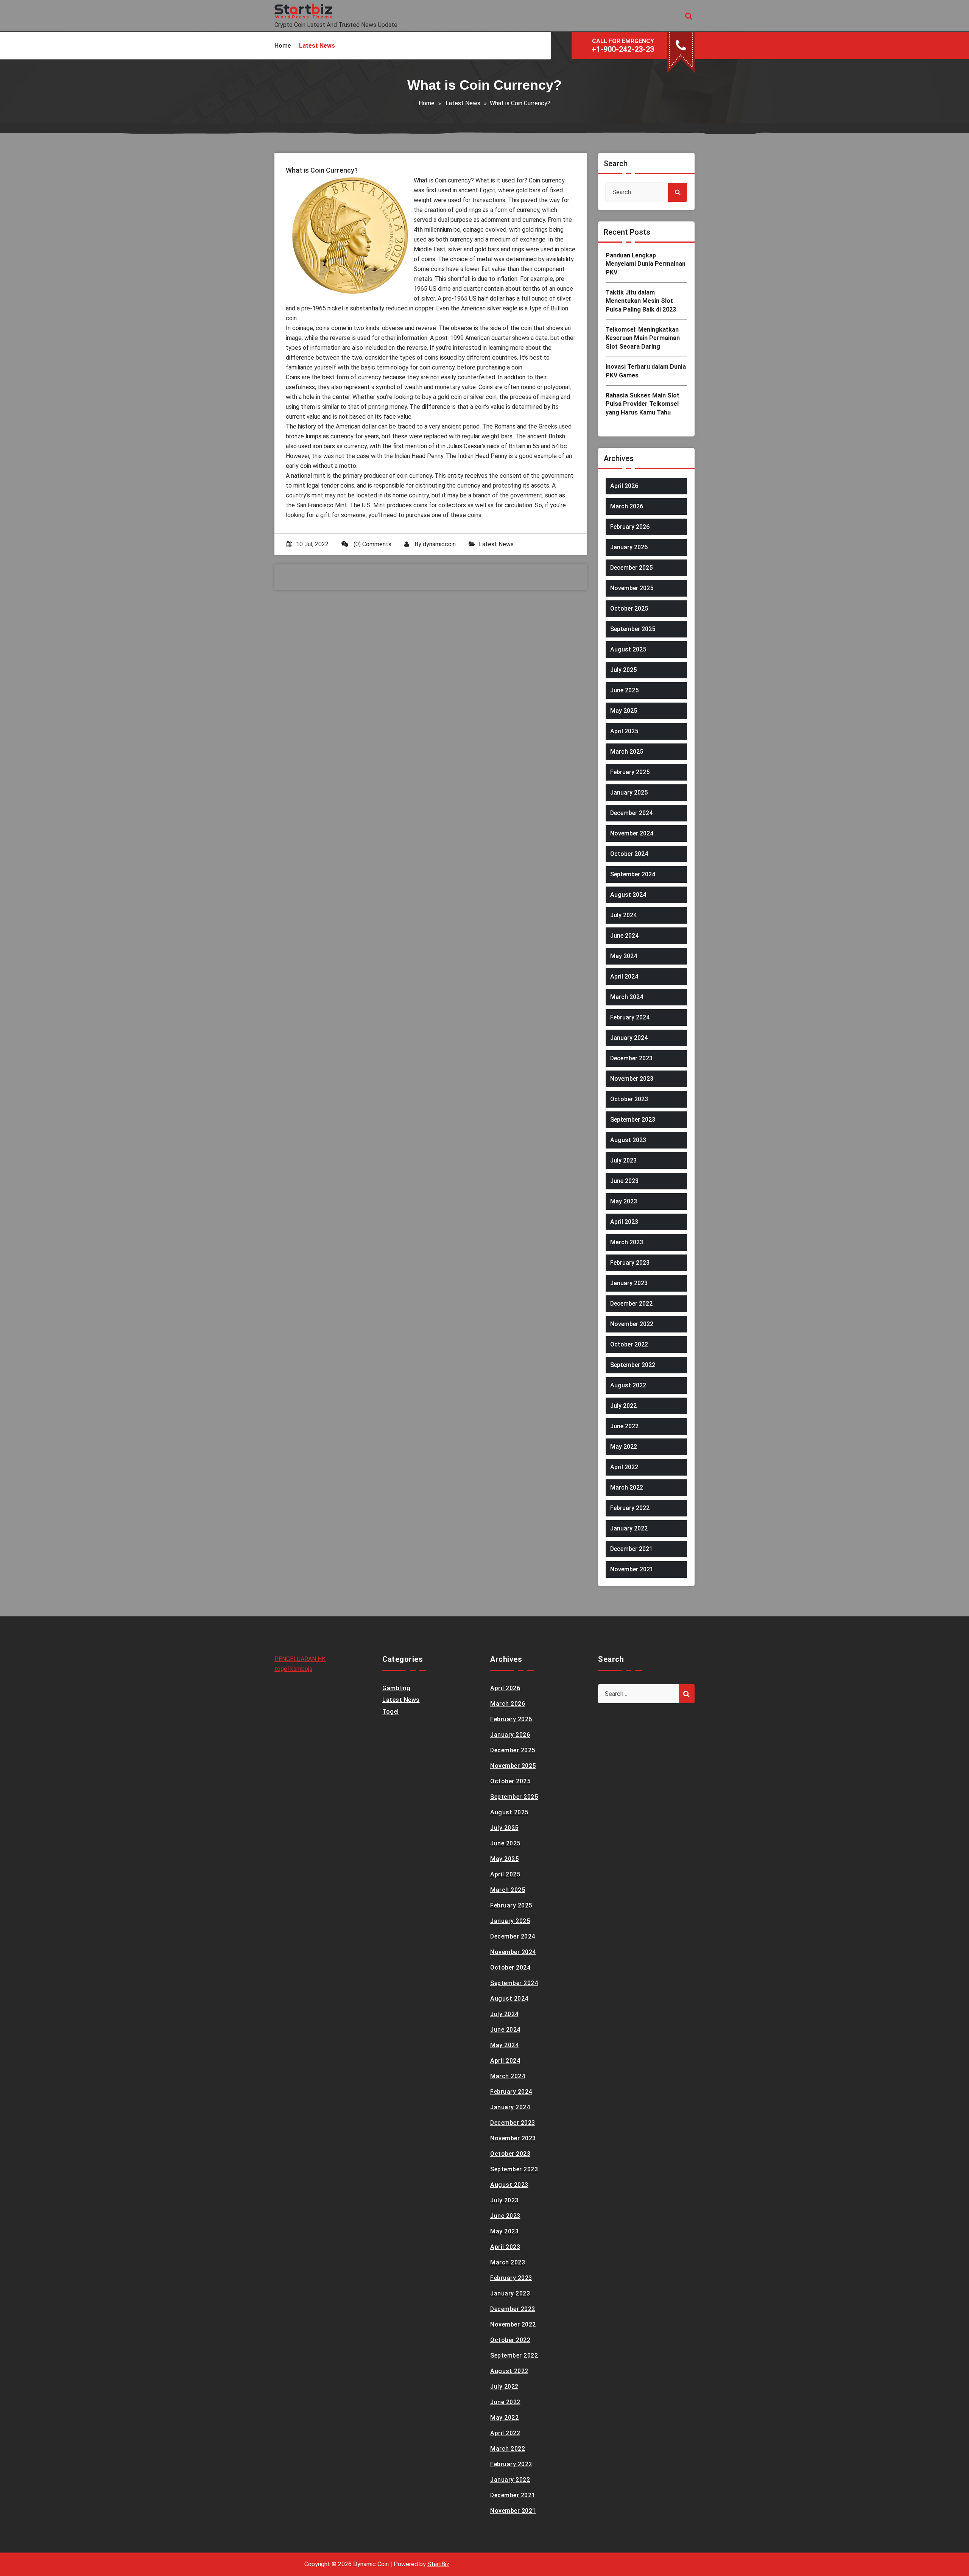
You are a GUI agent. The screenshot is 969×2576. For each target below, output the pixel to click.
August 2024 (628, 895)
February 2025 (630, 772)
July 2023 (623, 1160)
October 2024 (629, 854)
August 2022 (628, 1385)
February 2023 (630, 1263)
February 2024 (630, 1017)
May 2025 (624, 711)
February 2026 (630, 527)
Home (427, 103)
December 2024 (631, 813)
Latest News (463, 103)
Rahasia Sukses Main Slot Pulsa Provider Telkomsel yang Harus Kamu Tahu (643, 404)
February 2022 (630, 1508)
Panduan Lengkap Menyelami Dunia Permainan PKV (646, 264)
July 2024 (623, 915)
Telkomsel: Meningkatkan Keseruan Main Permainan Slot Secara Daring (643, 338)
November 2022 (632, 1324)
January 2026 (629, 547)
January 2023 (629, 1283)
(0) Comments (372, 544)
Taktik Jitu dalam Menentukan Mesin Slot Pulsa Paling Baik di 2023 (641, 301)
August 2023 (628, 1140)
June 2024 (624, 936)
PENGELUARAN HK (300, 1659)
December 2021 (631, 1549)
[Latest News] (317, 46)
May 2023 (624, 1201)
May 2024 (624, 956)
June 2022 (624, 1426)
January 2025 (629, 792)
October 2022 (629, 1344)
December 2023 (631, 1058)
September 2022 (633, 1365)
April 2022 (624, 1467)
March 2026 (627, 506)
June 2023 (624, 1181)
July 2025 (623, 670)
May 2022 (624, 1447)
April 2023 (624, 1222)
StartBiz (438, 2564)
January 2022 (629, 1528)
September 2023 (633, 1120)
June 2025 (624, 690)
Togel (391, 1712)
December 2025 (631, 568)
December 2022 (631, 1304)
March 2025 (627, 752)
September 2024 (633, 874)
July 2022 (623, 1406)
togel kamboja (293, 1669)
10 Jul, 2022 (312, 544)
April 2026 (624, 486)
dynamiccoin (439, 544)
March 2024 (627, 997)
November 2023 (632, 1079)
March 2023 (627, 1242)
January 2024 (629, 1038)
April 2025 (624, 731)
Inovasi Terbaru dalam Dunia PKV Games (646, 371)
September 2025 (633, 629)
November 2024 (632, 833)
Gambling (396, 1688)
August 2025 (628, 649)
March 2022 (627, 1487)
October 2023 (629, 1099)
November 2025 (632, 588)
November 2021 (632, 1569)
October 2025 (629, 609)
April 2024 (624, 976)
